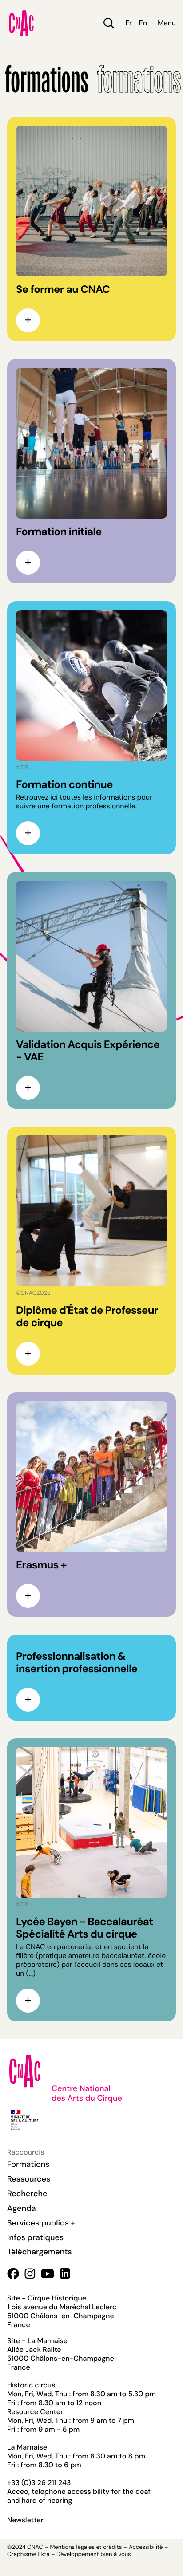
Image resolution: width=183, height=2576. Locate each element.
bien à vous (115, 2554)
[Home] (21, 23)
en (143, 23)
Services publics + (41, 2223)
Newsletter (25, 2520)
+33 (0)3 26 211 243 (39, 2483)
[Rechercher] (109, 23)
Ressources (29, 2179)
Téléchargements (40, 2252)
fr (128, 23)
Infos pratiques (35, 2237)
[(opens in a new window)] (13, 2274)
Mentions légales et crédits (86, 2547)
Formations (28, 2164)
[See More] (28, 320)
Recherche (27, 2194)
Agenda (22, 2208)
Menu (167, 23)
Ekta (44, 2554)
